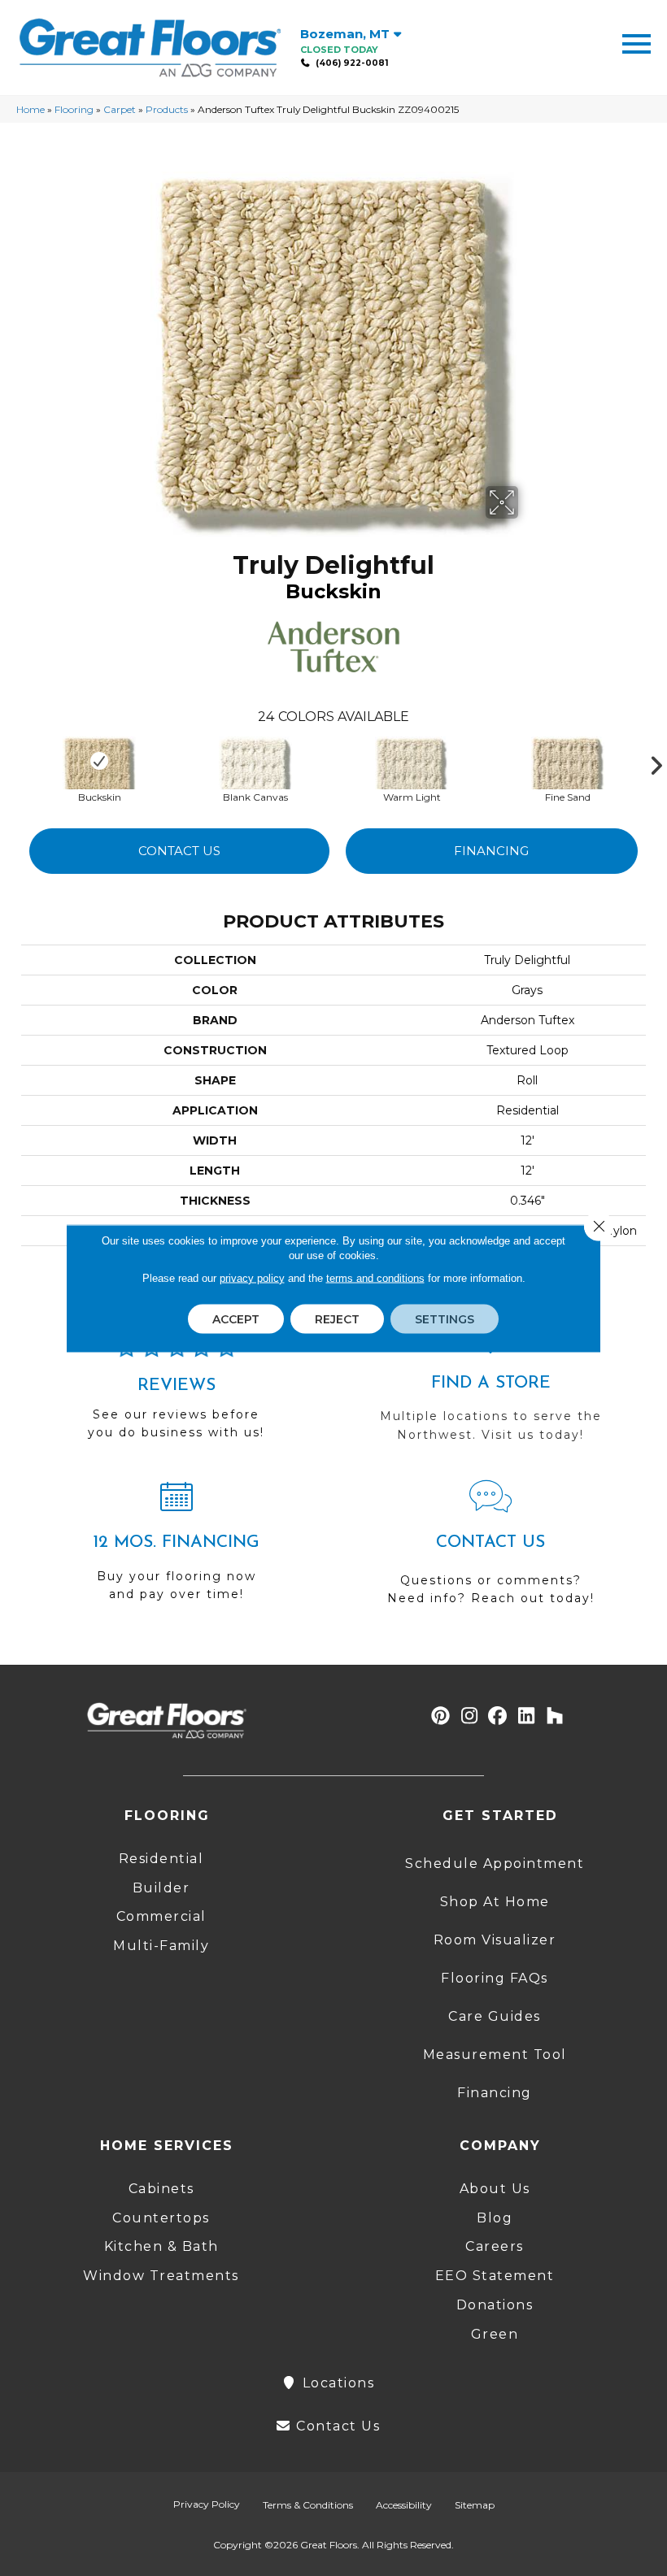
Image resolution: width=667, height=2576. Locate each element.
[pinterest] (441, 1716)
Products (167, 109)
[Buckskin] (99, 761)
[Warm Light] (412, 761)
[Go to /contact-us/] (491, 1550)
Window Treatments (161, 2276)
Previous (13, 762)
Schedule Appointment (495, 1864)
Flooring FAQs (495, 1978)
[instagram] (470, 1716)
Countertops (161, 2218)
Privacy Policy (207, 2504)
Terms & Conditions (308, 2505)
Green (495, 2334)
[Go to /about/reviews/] (176, 1396)
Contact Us (179, 851)
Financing (491, 851)
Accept (236, 1318)
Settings (445, 1318)
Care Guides (495, 2016)
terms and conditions (375, 1277)
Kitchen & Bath (161, 2246)
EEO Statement (495, 2276)
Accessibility (404, 2505)
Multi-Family (161, 1946)
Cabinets (161, 2189)
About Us (495, 2189)
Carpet (120, 109)
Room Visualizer (495, 1940)
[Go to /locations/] (491, 1388)
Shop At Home (495, 1902)
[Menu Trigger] (636, 43)
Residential (161, 1859)
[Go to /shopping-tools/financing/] (176, 1548)
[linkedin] (527, 1716)
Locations (336, 2383)
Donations (495, 2305)
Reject (337, 1318)
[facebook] (498, 1716)
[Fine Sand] (568, 761)
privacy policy (252, 1277)
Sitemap (475, 2505)
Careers (495, 2246)
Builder (161, 1888)
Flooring (74, 109)
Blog (495, 2218)
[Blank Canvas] (255, 761)
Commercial (161, 1916)
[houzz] (555, 1716)
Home (31, 109)
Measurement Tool (495, 2055)
